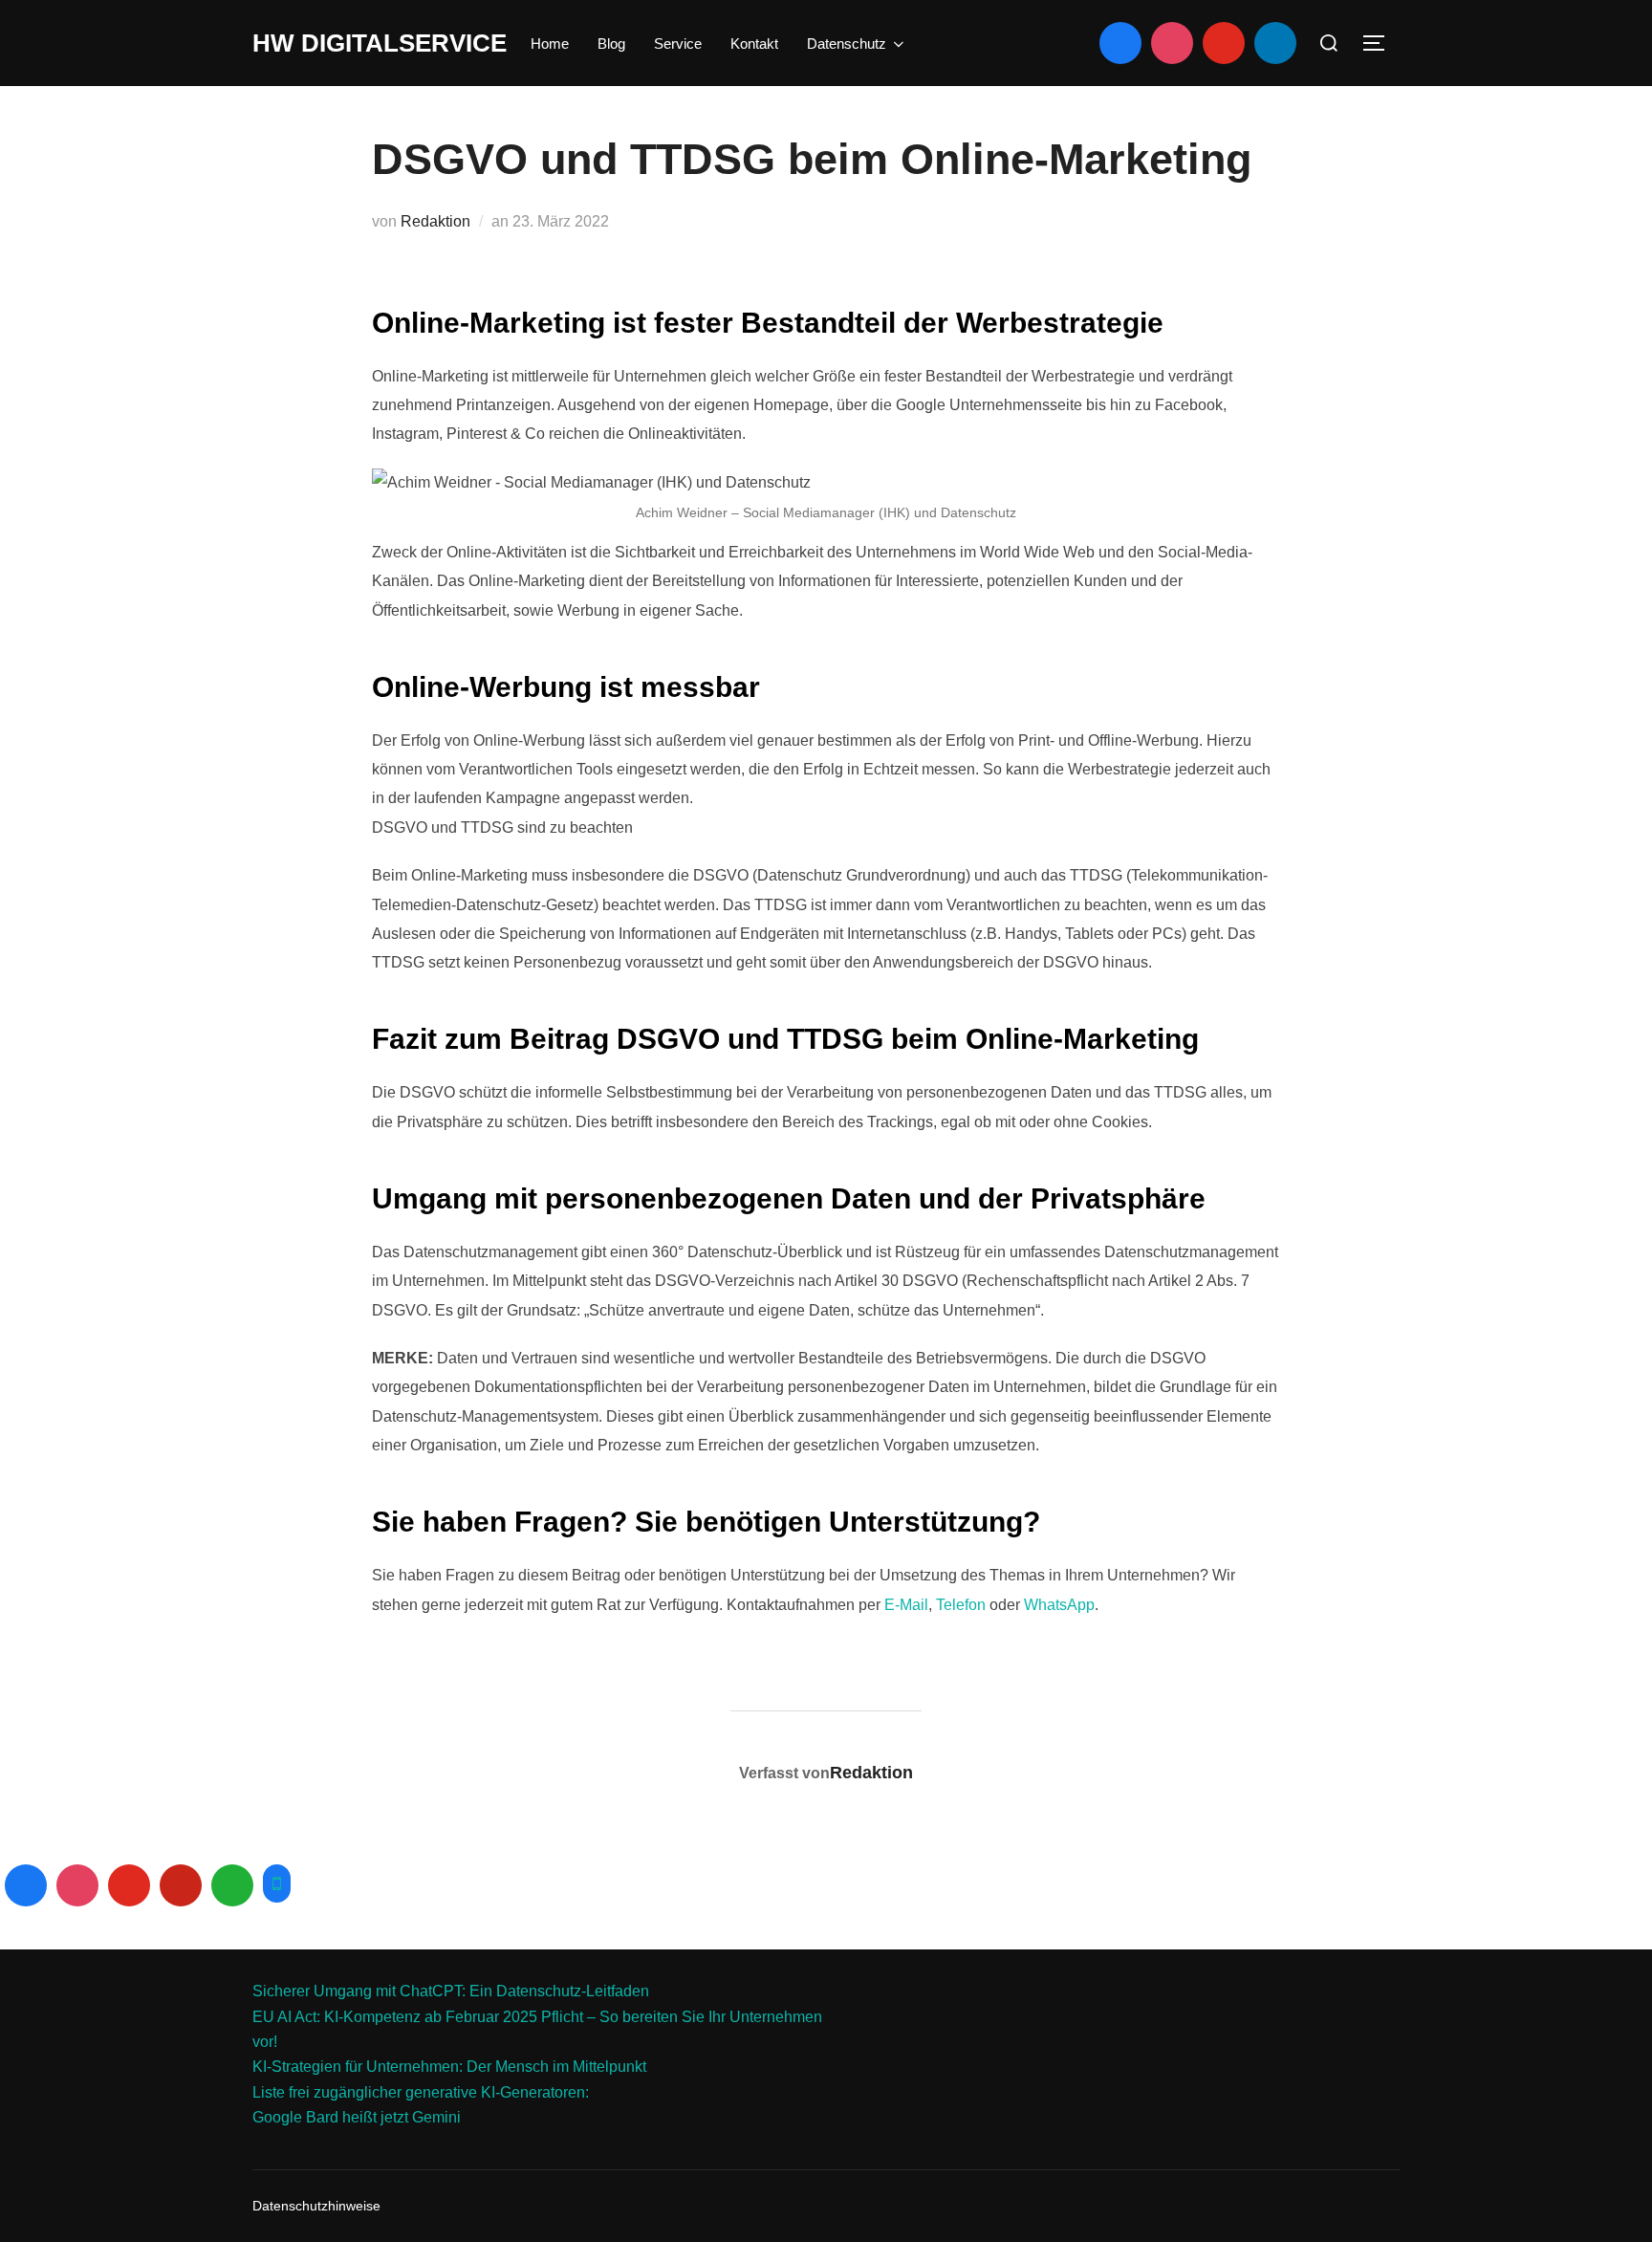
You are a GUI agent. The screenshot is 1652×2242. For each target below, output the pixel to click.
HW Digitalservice (380, 43)
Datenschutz (847, 44)
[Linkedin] (1275, 43)
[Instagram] (1172, 43)
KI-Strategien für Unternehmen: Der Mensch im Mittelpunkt (449, 2067)
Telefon (961, 1605)
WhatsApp (1059, 1605)
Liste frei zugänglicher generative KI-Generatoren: (421, 2092)
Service (678, 44)
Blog (611, 44)
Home (550, 44)
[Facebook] (1120, 43)
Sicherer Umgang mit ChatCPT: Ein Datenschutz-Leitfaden (451, 1991)
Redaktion (435, 221)
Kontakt (754, 44)
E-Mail (906, 1605)
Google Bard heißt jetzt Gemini (357, 2117)
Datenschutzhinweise (316, 2206)
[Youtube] (1224, 43)
